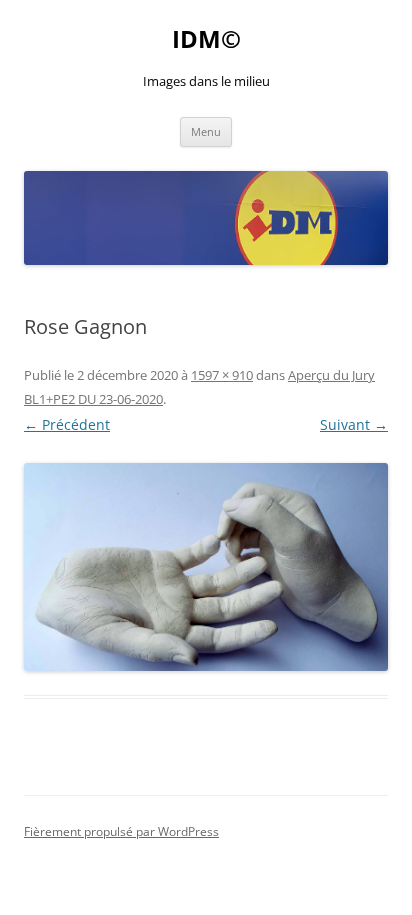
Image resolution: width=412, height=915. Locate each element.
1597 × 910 (222, 375)
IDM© (206, 39)
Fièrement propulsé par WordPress (121, 831)
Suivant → (354, 424)
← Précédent (67, 424)
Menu (206, 131)
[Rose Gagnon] (206, 566)
